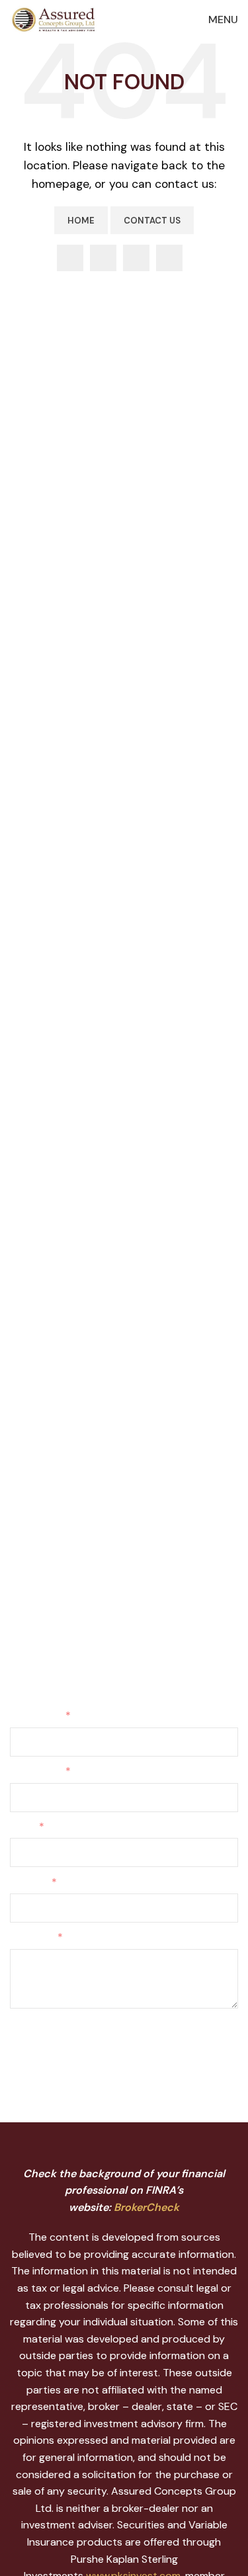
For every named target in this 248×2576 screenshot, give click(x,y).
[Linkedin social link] (169, 258)
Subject (28, 1882)
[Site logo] (56, 19)
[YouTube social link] (136, 258)
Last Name (35, 1771)
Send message (60, 2042)
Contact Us (152, 221)
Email (22, 1826)
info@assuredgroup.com (69, 1558)
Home (81, 221)
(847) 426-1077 (49, 1542)
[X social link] (103, 258)
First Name (35, 1715)
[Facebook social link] (70, 258)
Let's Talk (52, 1628)
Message (31, 1937)
